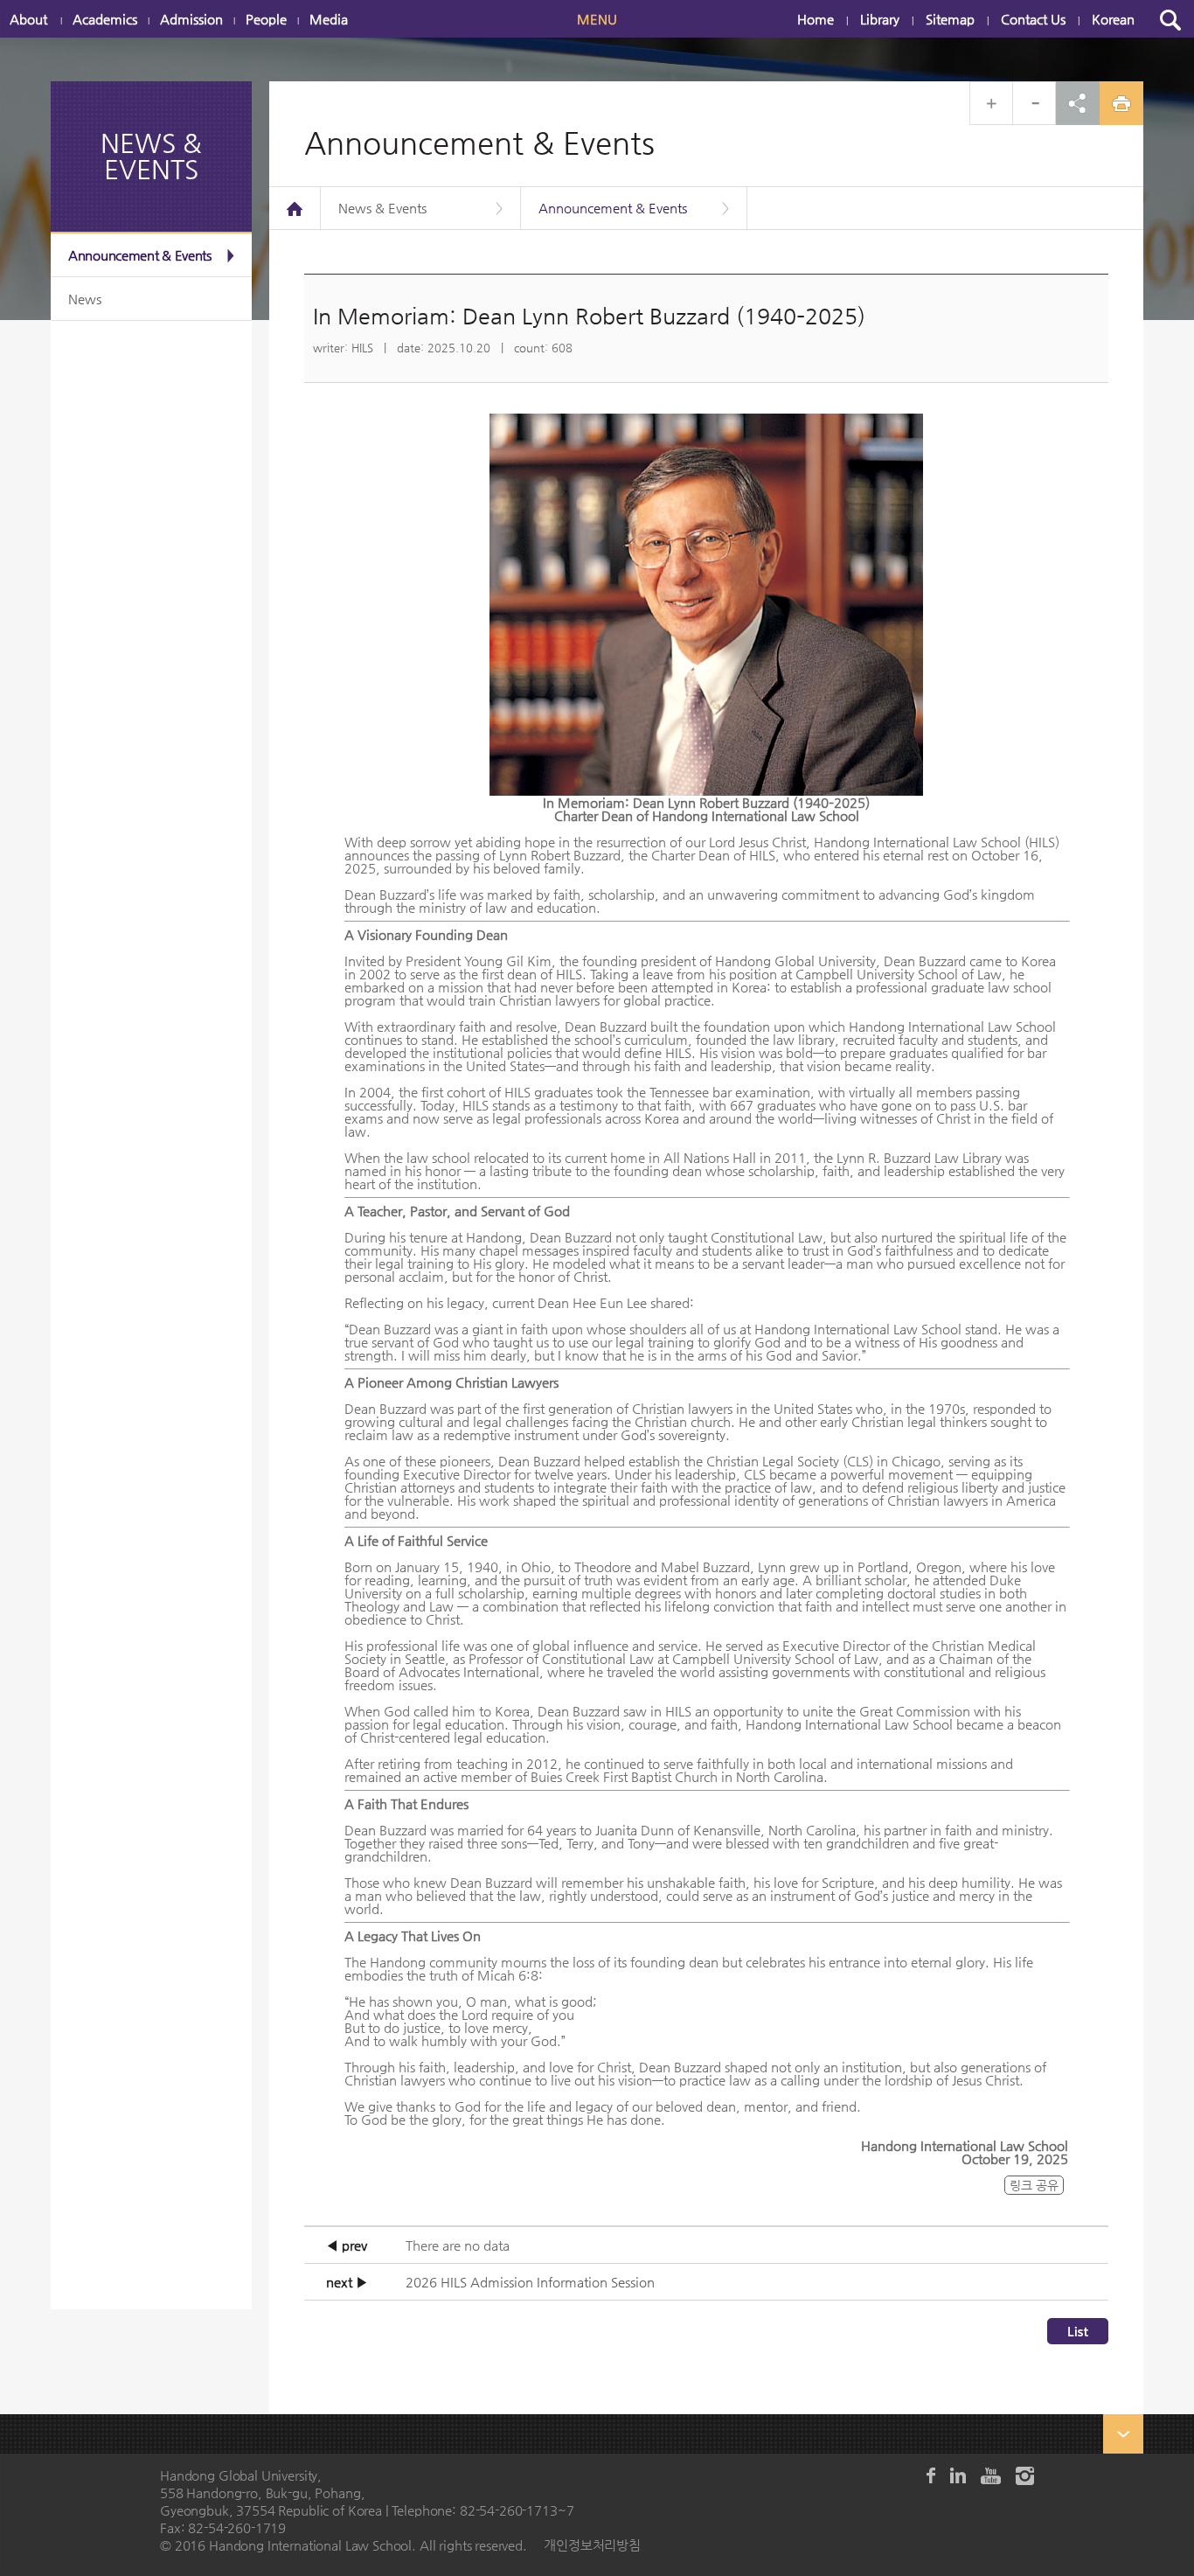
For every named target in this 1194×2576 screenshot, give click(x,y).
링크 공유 (1034, 2185)
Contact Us (1033, 19)
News (85, 299)
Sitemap (950, 19)
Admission (191, 19)
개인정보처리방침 (592, 2545)
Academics (105, 19)
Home (816, 19)
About (28, 19)
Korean (1113, 19)
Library (880, 19)
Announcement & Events (140, 255)
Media (329, 19)
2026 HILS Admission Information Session (530, 2282)
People (266, 19)
